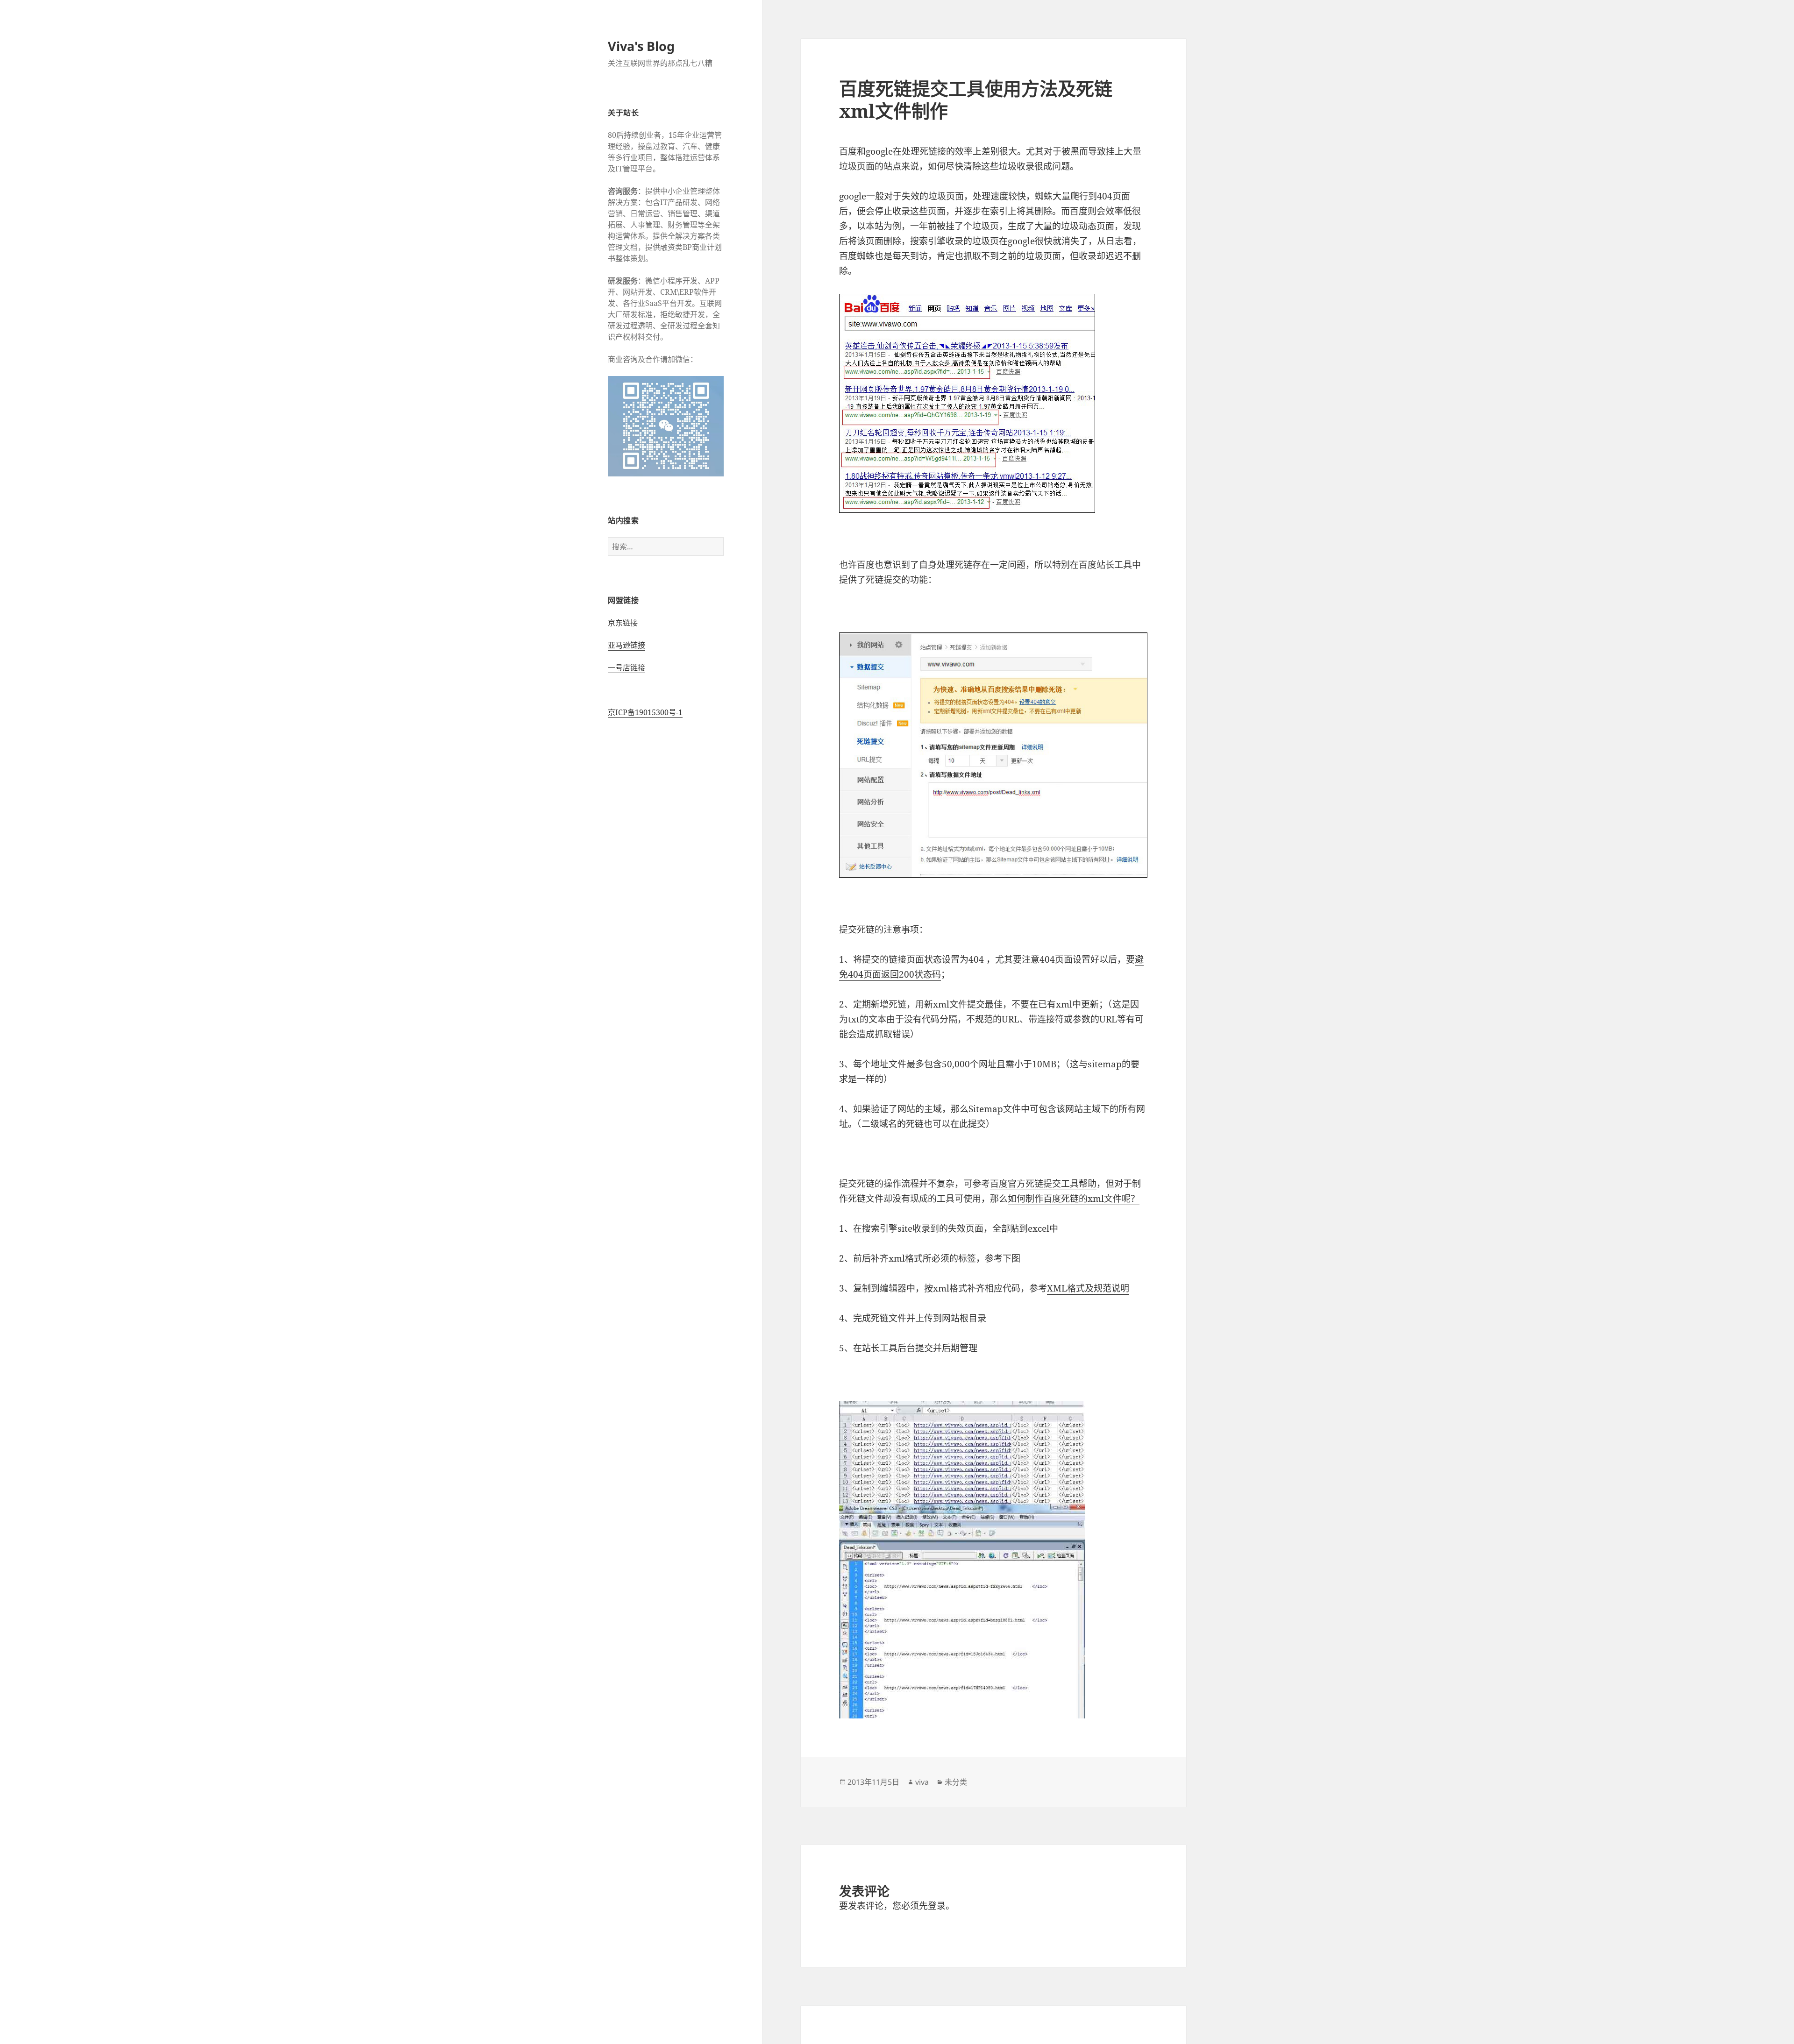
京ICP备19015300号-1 (645, 712)
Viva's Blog (641, 46)
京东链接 (623, 623)
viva (922, 1782)
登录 (937, 1906)
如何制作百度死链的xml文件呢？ (1074, 1199)
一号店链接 (626, 667)
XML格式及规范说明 (1088, 1288)
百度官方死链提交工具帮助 (1043, 1184)
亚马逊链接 (626, 645)
